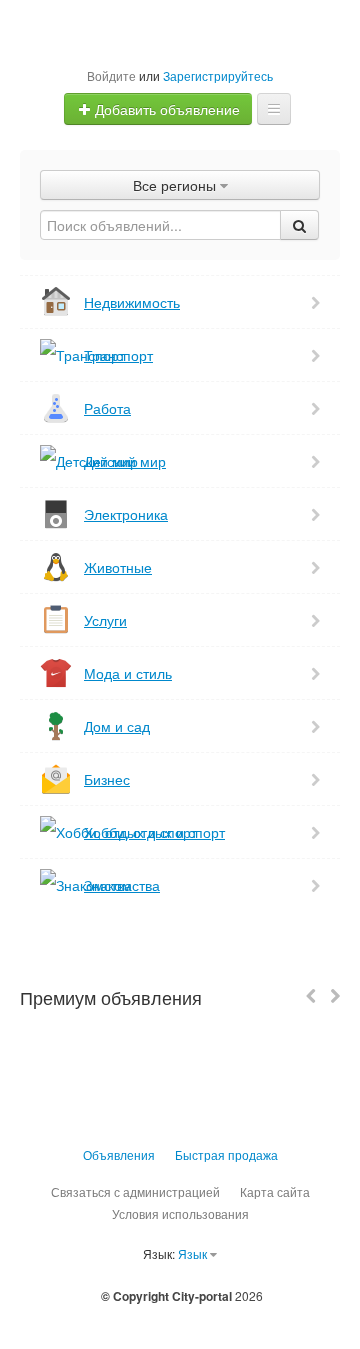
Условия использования (180, 1213)
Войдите (111, 75)
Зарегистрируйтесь (218, 75)
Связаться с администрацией (135, 1191)
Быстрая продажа (226, 1154)
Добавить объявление (165, 109)
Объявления (119, 1154)
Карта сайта (275, 1191)
